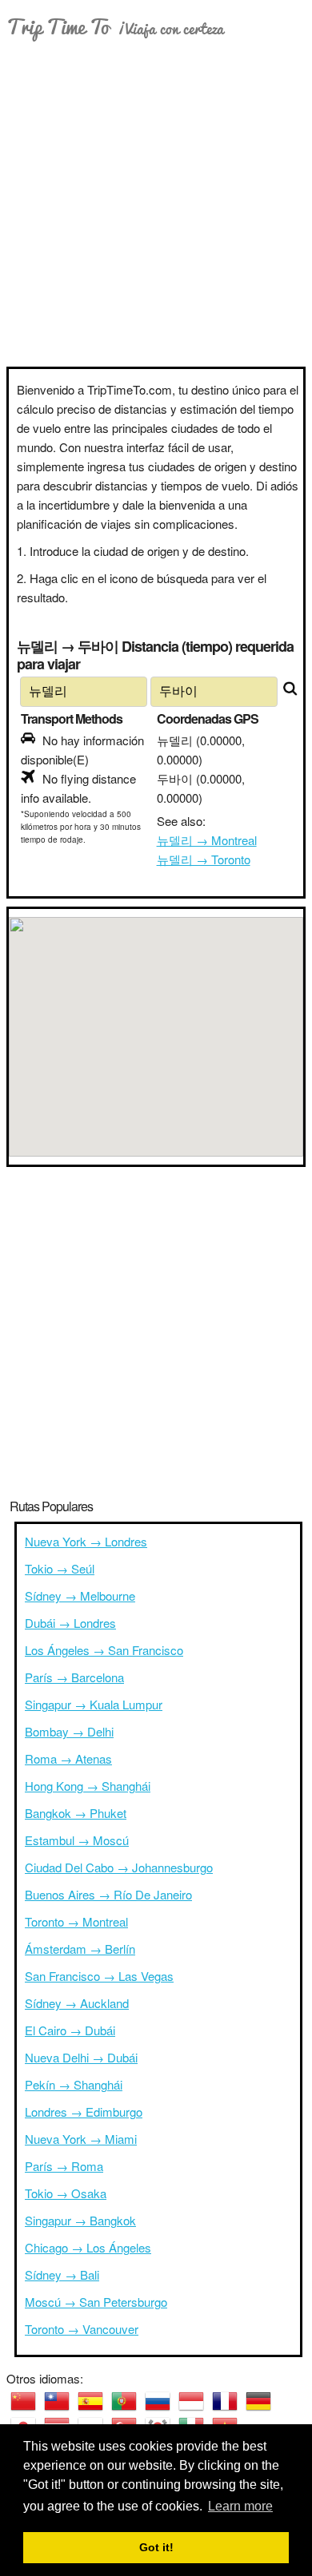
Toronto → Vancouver (82, 2329)
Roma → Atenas (68, 1758)
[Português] (124, 2401)
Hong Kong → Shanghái (88, 1786)
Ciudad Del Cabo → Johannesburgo (119, 1867)
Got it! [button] (156, 2547)
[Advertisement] (156, 203)
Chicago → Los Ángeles (88, 2247)
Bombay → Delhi (69, 1731)
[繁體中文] (57, 2401)
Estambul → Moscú (77, 1840)
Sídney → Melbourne (80, 1596)
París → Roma (64, 2166)
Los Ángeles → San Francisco (104, 1650)
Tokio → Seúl (60, 1568)
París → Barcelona (74, 1677)
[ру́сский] (158, 2401)
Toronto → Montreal (76, 1921)
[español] (90, 2401)
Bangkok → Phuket (76, 1813)
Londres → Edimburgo (84, 2112)
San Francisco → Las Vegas (99, 1976)
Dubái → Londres (70, 1623)
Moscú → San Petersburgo (96, 2302)
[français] (225, 2401)
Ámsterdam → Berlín (80, 1949)
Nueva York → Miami (81, 2139)
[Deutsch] (258, 2401)
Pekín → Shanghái (74, 2084)
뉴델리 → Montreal (207, 840)
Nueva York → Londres (86, 1541)
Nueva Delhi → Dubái (81, 2057)
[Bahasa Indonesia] (191, 2401)
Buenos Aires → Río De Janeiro (108, 1894)
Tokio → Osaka (66, 2193)
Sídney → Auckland (77, 2003)
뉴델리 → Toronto (204, 859)
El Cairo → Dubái (70, 2030)
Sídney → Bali (62, 2274)
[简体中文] (23, 2401)
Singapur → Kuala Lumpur (94, 1704)
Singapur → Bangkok (80, 2220)
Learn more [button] (240, 2506)
